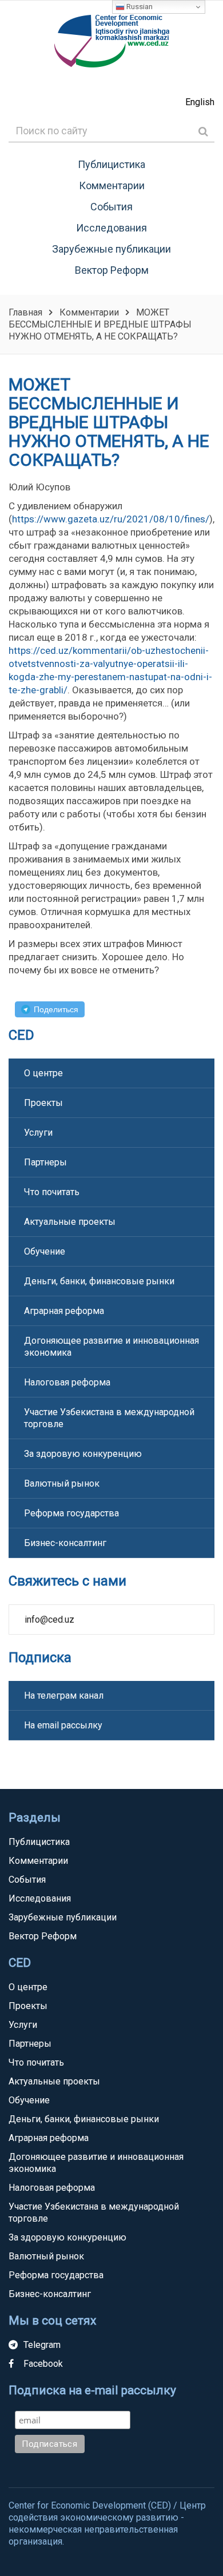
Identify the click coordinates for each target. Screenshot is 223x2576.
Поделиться (56, 1009)
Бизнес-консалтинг (65, 1543)
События (111, 207)
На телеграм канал (64, 1696)
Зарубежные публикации (111, 249)
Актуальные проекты (70, 1222)
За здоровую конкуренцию (83, 1454)
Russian (139, 7)
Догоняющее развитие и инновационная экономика (111, 1347)
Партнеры (45, 1162)
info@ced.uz (49, 1620)
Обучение (45, 1251)
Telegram (42, 2345)
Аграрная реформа (64, 1311)
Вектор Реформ (112, 270)
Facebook (43, 2364)
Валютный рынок (62, 1483)
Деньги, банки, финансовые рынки (99, 1281)
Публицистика (111, 164)
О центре (43, 1073)
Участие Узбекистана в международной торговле (109, 1418)
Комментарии (112, 185)
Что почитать (52, 1192)
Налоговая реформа (67, 1382)
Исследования (111, 228)
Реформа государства (71, 1513)
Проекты (43, 1103)
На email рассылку (63, 1725)
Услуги (38, 1133)
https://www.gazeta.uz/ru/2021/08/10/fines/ (111, 519)
